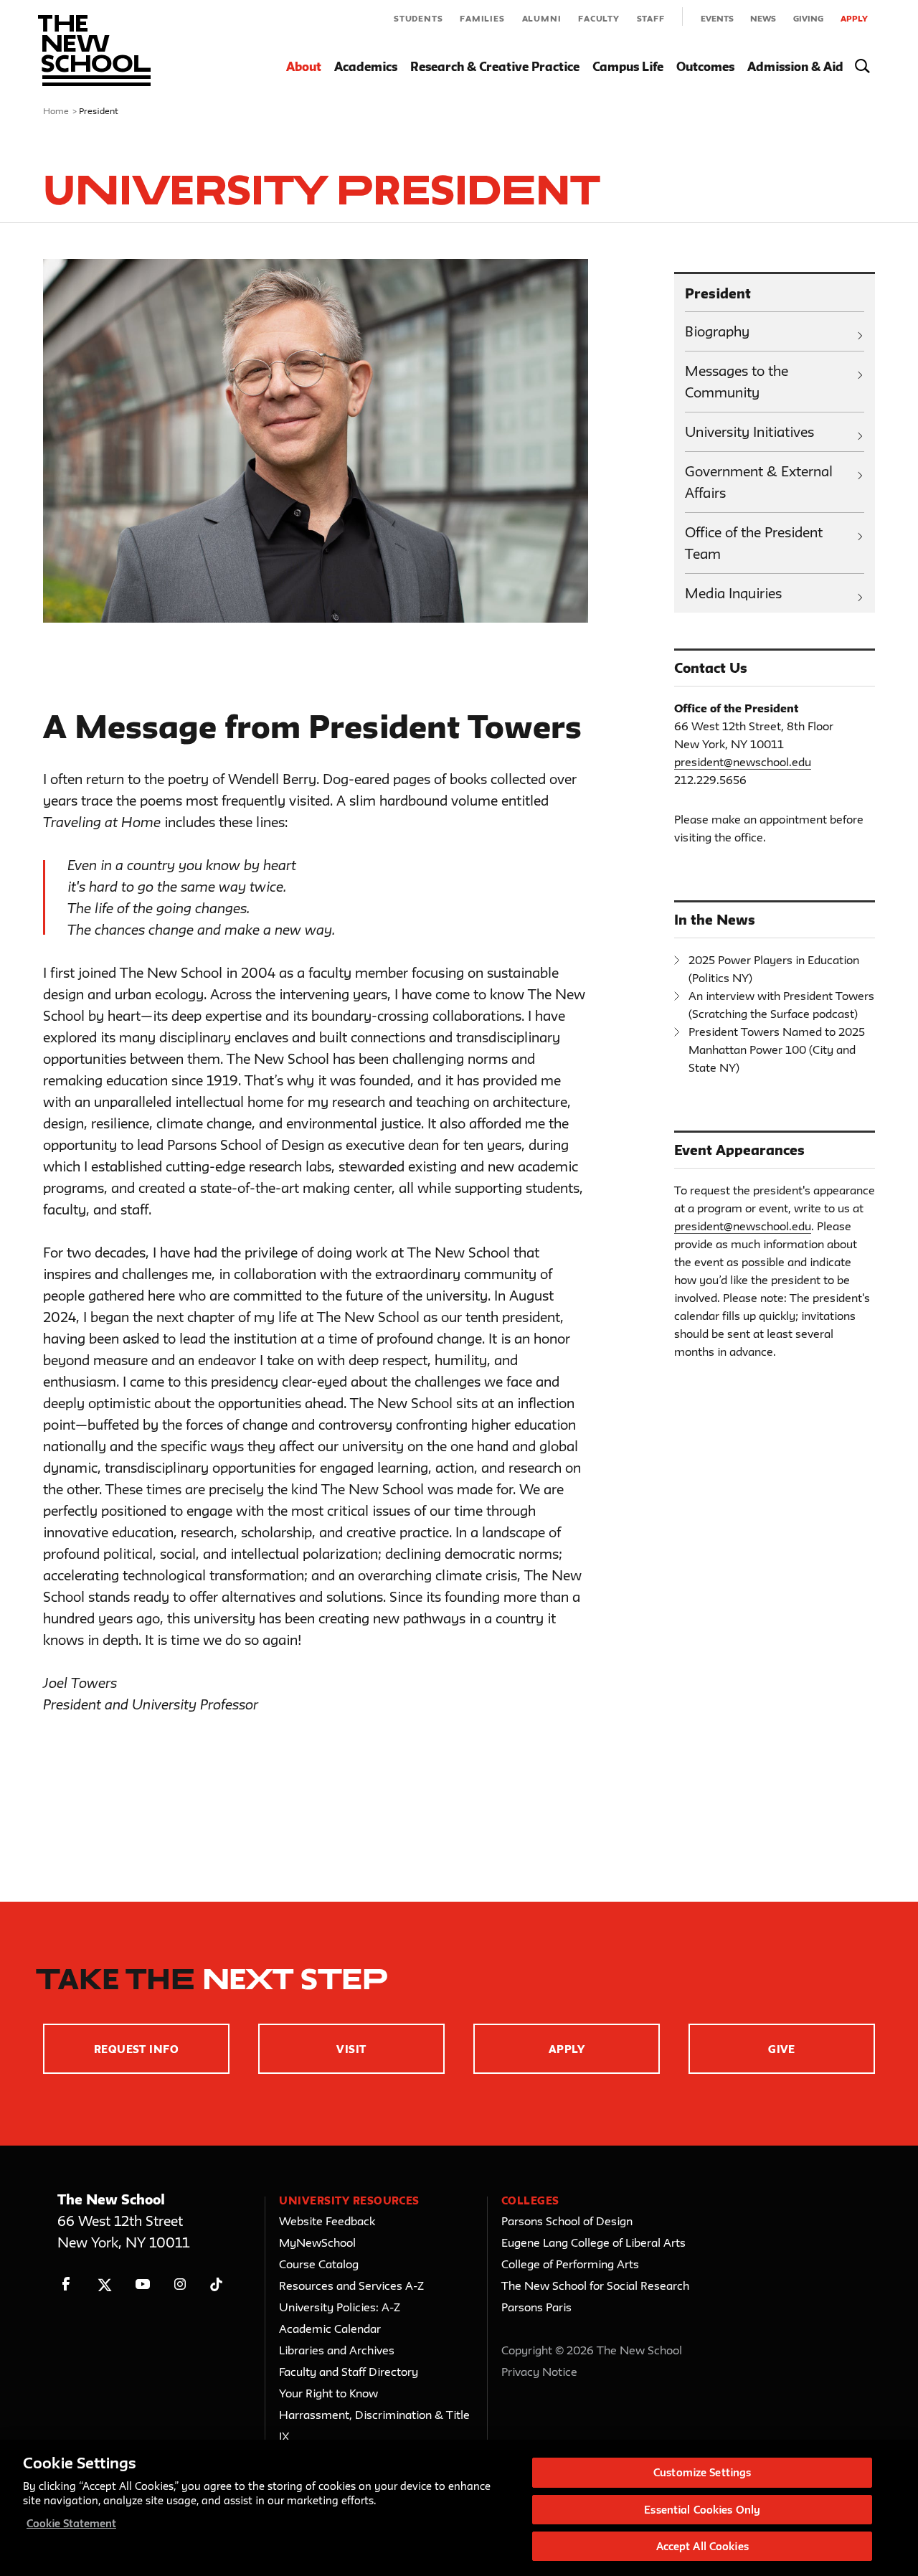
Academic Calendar (330, 2329)
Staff (651, 18)
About (304, 66)
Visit (351, 2049)
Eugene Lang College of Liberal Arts (593, 2242)
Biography (717, 331)
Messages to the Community (737, 382)
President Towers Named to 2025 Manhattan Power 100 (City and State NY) (777, 1049)
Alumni (542, 18)
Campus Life (628, 66)
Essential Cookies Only (702, 2510)
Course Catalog (319, 2264)
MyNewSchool (317, 2242)
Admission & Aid (795, 66)
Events (717, 18)
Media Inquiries (733, 593)
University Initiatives (749, 432)
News (763, 18)
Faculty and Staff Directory (349, 2372)
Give (782, 2049)
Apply (854, 18)
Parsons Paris (536, 2307)
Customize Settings (702, 2472)
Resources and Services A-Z (351, 2285)
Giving (808, 18)
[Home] (94, 51)
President (718, 293)
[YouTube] (142, 2284)
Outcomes (705, 66)
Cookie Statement (71, 2523)
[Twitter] (104, 2284)
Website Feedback (327, 2221)
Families (482, 18)
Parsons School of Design (567, 2221)
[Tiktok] (216, 2284)
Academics (366, 66)
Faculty (599, 18)
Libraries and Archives (337, 2350)
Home (56, 110)
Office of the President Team (754, 543)
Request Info (137, 2049)
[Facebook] (66, 2284)
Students (418, 18)
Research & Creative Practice (495, 66)
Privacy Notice (539, 2372)
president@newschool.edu (743, 762)
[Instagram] (180, 2284)
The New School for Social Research (595, 2285)
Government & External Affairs (759, 482)
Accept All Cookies (702, 2546)
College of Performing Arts (570, 2264)
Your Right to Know (328, 2393)
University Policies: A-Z (340, 2307)
